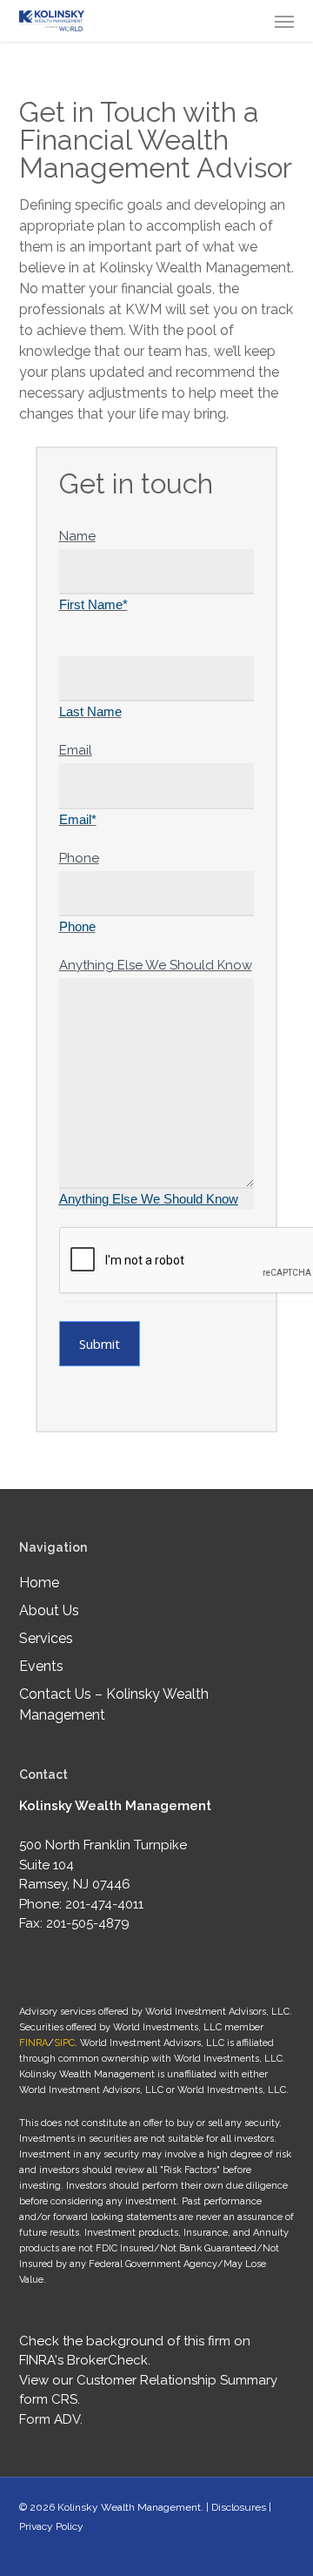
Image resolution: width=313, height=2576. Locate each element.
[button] (284, 21)
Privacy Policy (51, 2526)
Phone (79, 858)
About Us (49, 1610)
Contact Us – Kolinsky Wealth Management (114, 1704)
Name (77, 536)
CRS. (66, 2399)
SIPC (64, 2043)
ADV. (68, 2419)
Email (76, 750)
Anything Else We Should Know (156, 965)
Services (46, 1638)
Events (41, 1666)
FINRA (33, 2043)
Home (39, 1583)
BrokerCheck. (109, 2360)
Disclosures (239, 2507)
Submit (100, 1344)
